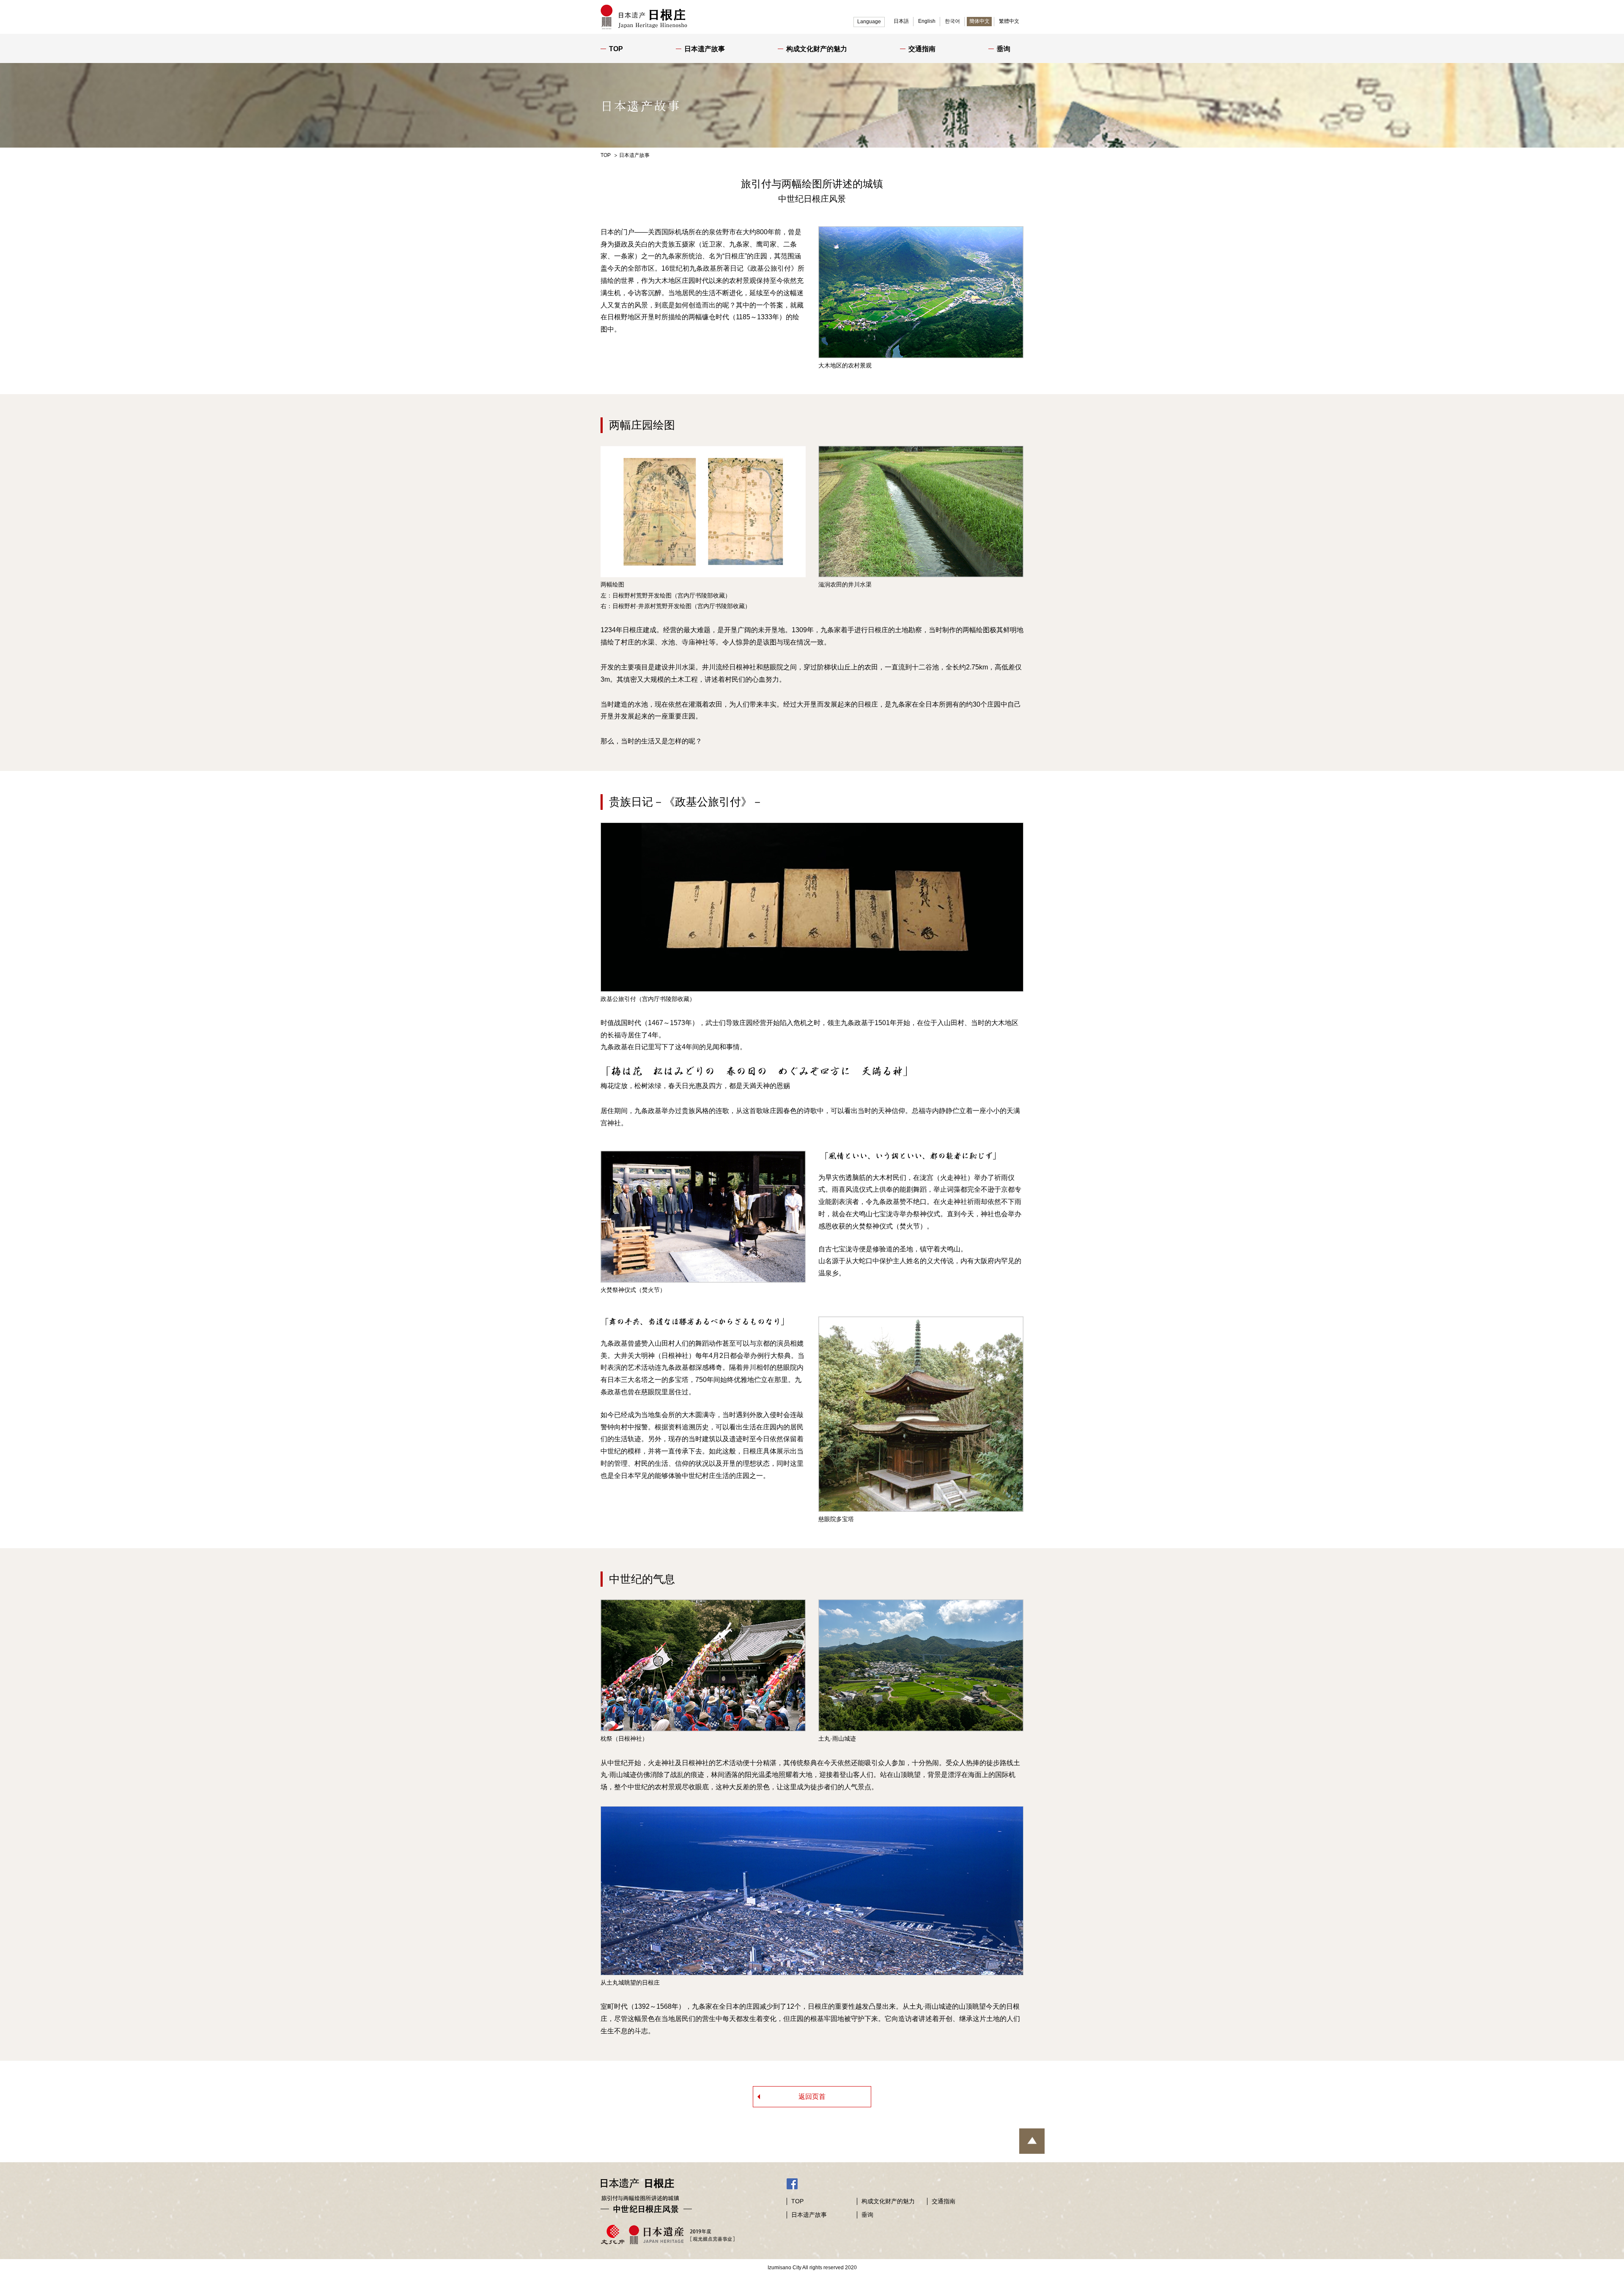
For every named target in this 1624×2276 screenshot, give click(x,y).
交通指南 (922, 49)
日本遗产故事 (705, 49)
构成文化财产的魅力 (817, 49)
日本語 (901, 21)
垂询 (1004, 49)
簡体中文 (979, 21)
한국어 (952, 21)
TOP (616, 49)
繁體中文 (1009, 21)
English (927, 21)
